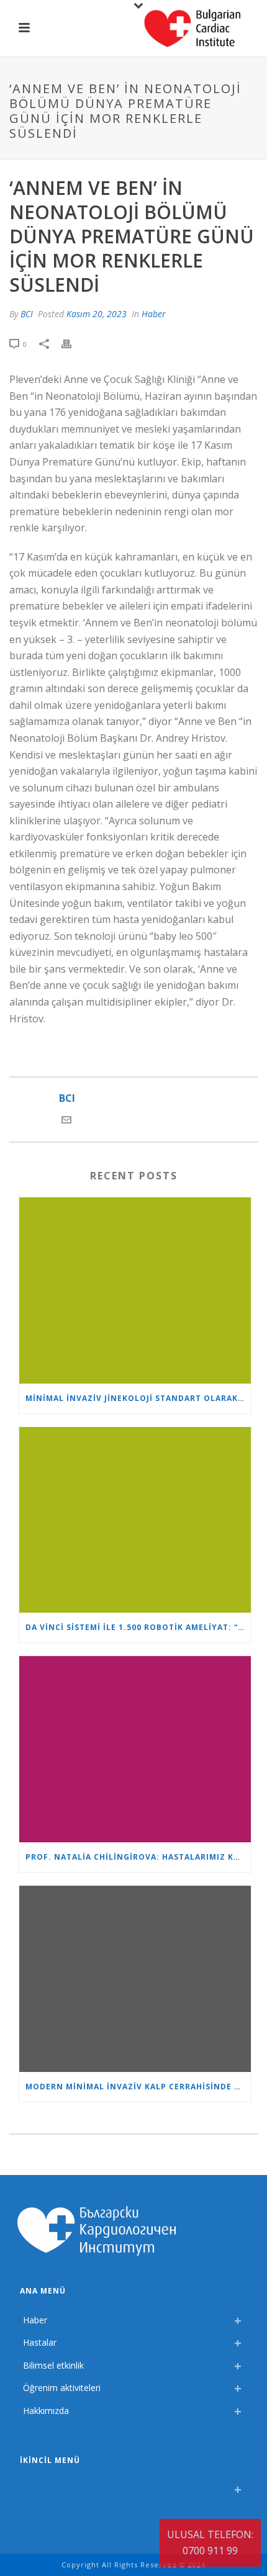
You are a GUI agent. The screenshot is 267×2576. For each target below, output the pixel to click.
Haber (154, 314)
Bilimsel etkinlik (53, 2365)
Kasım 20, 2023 (97, 314)
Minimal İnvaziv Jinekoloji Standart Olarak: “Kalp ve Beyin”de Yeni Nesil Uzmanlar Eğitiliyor (138, 1398)
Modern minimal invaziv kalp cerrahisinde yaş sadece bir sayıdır (138, 2087)
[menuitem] (26, 2486)
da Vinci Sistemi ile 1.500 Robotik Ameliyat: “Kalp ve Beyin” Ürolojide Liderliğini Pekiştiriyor (138, 1627)
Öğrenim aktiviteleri (62, 2388)
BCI (27, 314)
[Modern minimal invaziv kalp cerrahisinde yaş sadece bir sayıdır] (135, 1979)
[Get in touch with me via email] (66, 1121)
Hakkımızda (46, 2411)
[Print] (73, 344)
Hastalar (40, 2342)
